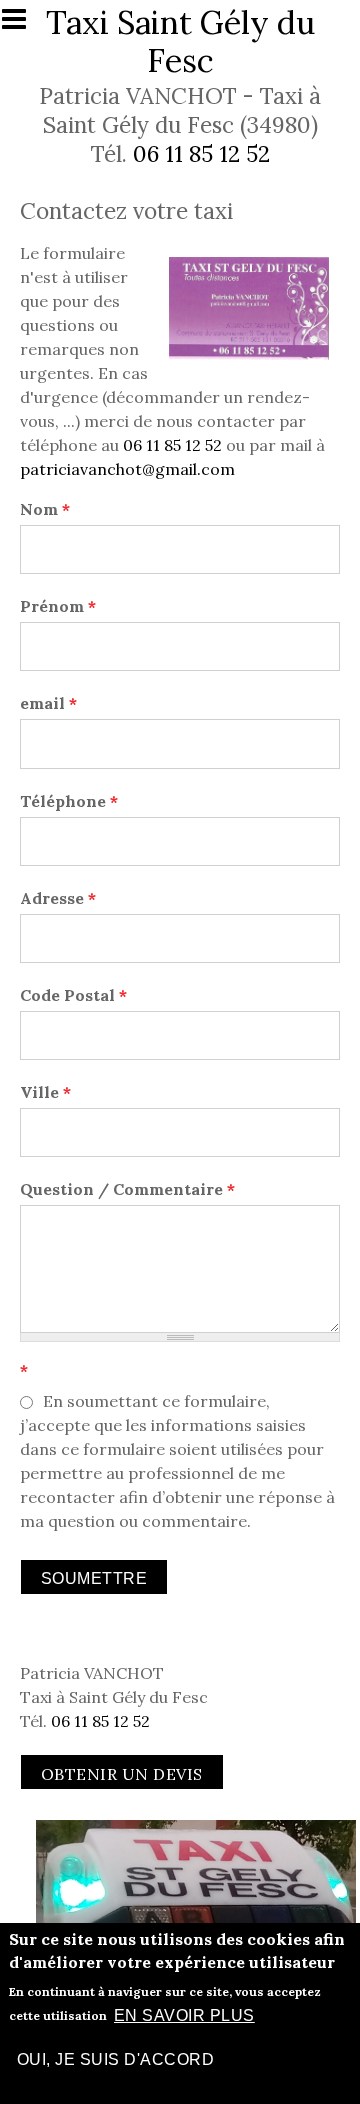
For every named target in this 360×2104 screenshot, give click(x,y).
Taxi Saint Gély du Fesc (180, 41)
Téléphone (69, 801)
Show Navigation (23, 25)
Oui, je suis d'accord (115, 2059)
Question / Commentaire (127, 1189)
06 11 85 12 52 (201, 153)
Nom (45, 509)
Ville (45, 1092)
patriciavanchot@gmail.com (127, 469)
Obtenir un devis (122, 1774)
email (48, 703)
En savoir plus (184, 2015)
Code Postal (73, 995)
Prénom (58, 606)
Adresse (58, 898)
